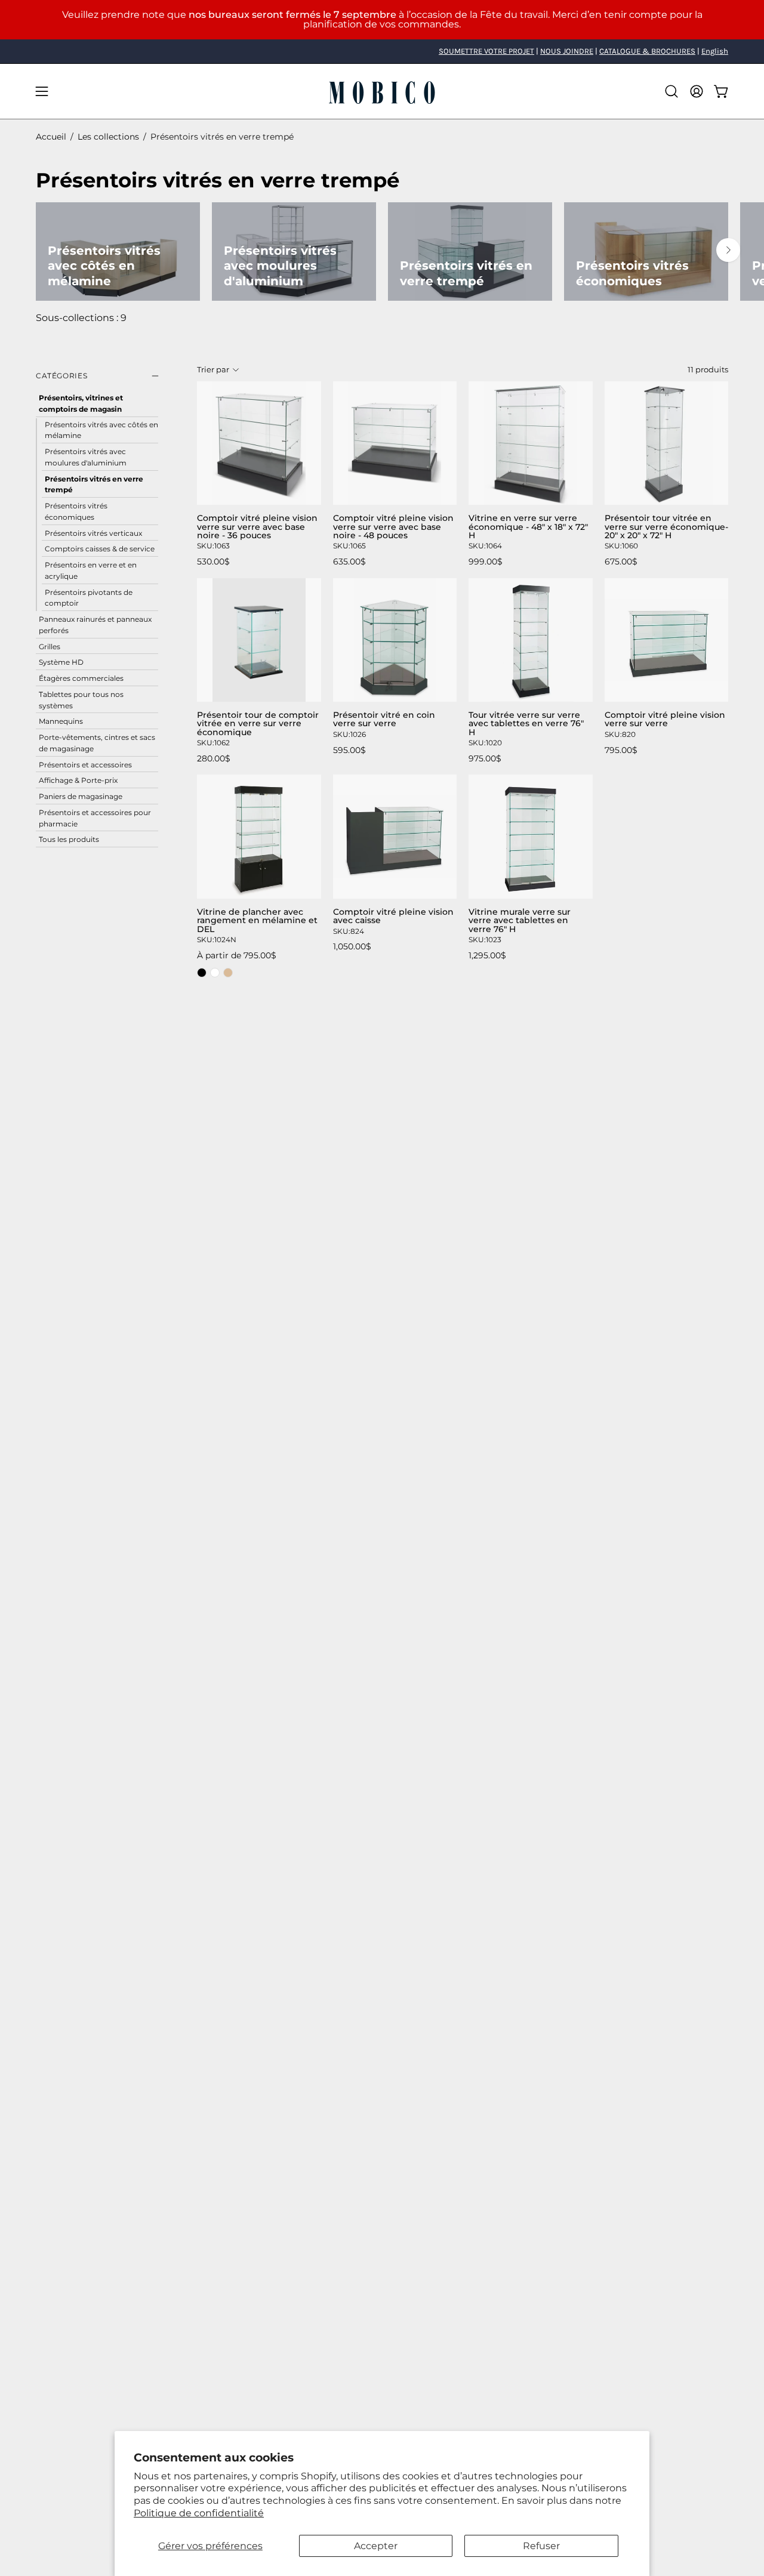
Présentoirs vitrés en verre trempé (94, 484)
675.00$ (621, 562)
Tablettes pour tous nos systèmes (81, 699)
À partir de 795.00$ (237, 955)
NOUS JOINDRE (567, 51)
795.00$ (621, 750)
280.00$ (214, 758)
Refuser (541, 2546)
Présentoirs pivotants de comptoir (89, 597)
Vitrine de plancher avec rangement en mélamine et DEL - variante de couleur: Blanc (215, 973)
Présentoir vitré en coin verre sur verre (384, 719)
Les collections (108, 137)
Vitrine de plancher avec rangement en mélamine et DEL (257, 920)
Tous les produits (69, 839)
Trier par (213, 370)
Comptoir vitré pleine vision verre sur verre (665, 719)
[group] (382, 51)
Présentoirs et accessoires (85, 764)
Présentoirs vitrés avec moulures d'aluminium (86, 457)
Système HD (61, 662)
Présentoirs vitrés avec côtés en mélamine (101, 430)
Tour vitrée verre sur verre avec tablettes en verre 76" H (526, 724)
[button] (671, 91)
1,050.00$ (352, 946)
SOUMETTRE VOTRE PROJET (486, 51)
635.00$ (349, 562)
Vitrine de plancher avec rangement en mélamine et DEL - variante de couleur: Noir (202, 973)
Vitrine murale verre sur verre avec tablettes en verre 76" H (520, 920)
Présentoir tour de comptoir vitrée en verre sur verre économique (258, 724)
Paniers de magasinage (81, 796)
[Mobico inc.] (382, 91)
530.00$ (213, 562)
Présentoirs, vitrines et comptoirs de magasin (81, 403)
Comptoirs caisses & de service (100, 549)
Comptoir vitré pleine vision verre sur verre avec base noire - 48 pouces (393, 527)
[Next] (728, 250)
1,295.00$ (487, 955)
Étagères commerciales (81, 678)
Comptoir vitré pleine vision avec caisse (393, 916)
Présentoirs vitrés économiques (76, 511)
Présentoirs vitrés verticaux (93, 533)
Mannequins (61, 721)
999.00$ (486, 562)
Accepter (376, 2546)
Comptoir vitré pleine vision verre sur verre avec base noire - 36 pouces (257, 527)
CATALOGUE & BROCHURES (647, 51)
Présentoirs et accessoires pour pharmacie (95, 817)
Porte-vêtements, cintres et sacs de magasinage (97, 743)
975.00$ (485, 758)
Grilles (50, 646)
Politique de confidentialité (199, 2513)
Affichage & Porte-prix (78, 780)
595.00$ (349, 750)
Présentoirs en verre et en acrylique (91, 570)
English (715, 51)
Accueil (51, 137)
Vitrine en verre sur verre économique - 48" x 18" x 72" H (528, 527)
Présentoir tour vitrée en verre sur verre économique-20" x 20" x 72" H (666, 527)
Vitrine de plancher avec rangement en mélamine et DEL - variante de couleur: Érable (228, 973)
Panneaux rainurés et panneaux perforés (95, 625)
